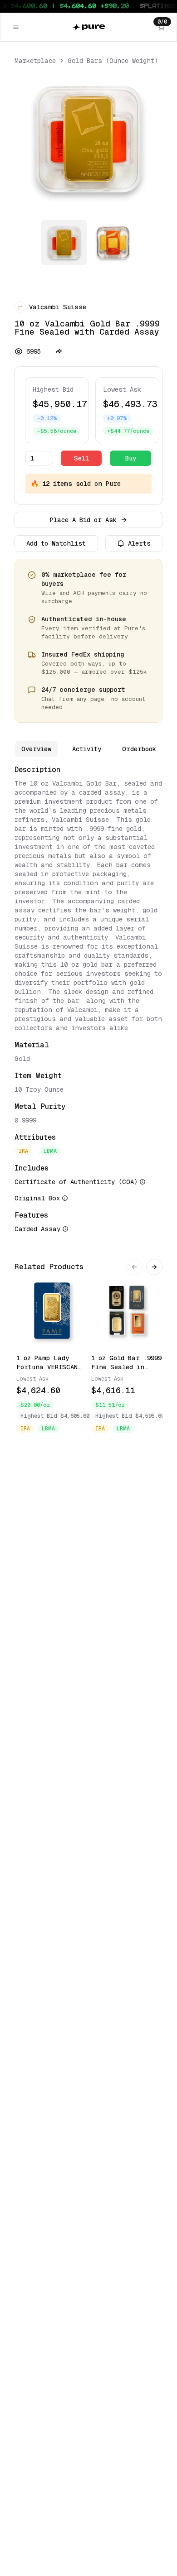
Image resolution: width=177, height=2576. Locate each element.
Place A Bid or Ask (83, 520)
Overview (36, 749)
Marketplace (35, 61)
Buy (131, 458)
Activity (87, 749)
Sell (81, 458)
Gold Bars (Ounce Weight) (113, 61)
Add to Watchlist (56, 543)
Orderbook (139, 749)
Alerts (139, 543)
